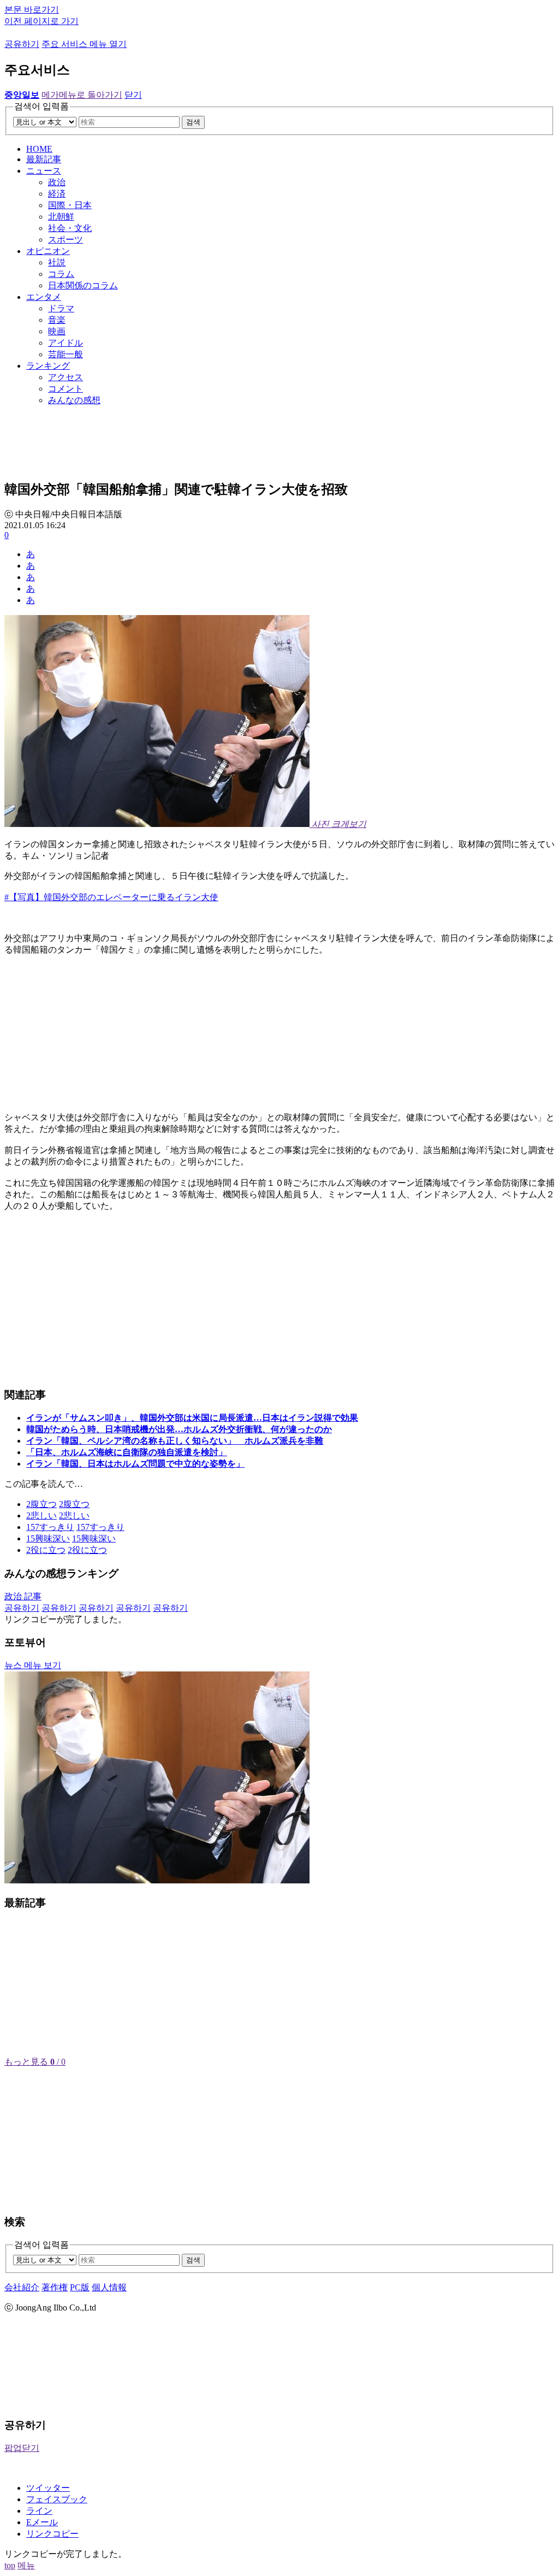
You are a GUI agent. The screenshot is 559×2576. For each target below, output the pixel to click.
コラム (61, 274)
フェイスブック (57, 2499)
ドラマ (61, 308)
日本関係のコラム (83, 285)
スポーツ (66, 240)
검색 (193, 122)
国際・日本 (70, 205)
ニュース (44, 171)
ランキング (48, 366)
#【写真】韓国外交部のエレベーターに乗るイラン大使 (111, 897)
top (10, 2565)
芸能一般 (66, 354)
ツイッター (48, 2488)
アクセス (66, 377)
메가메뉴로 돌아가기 (82, 95)
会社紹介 (22, 2287)
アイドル (66, 343)
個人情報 (109, 2287)
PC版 (80, 2287)
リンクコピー (52, 2534)
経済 (57, 194)
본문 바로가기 (32, 10)
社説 (57, 262)
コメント (66, 389)
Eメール (42, 2522)
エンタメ (44, 297)
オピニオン (48, 251)
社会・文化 (70, 228)
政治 (57, 182)
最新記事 (44, 159)
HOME (39, 149)
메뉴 (26, 2565)
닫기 (133, 95)
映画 (57, 331)
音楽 (57, 320)
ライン (39, 2511)
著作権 (55, 2287)
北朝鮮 (61, 217)
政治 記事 (23, 1596)
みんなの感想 (74, 400)
